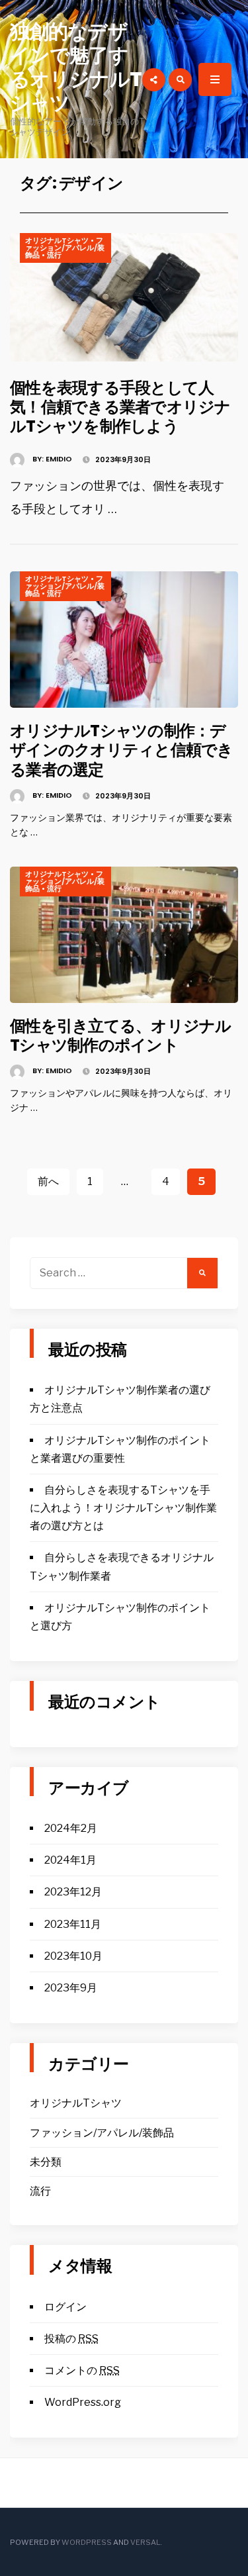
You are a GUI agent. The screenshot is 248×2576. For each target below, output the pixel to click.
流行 (54, 255)
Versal (145, 2542)
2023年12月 (73, 1892)
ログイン (65, 2307)
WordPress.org (83, 2402)
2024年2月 (71, 1828)
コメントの (82, 2370)
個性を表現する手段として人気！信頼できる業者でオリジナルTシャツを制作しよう (120, 407)
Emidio (59, 459)
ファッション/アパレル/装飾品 (65, 248)
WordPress (87, 2542)
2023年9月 (71, 1988)
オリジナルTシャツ (57, 240)
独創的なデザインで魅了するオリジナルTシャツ (76, 67)
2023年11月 (73, 1924)
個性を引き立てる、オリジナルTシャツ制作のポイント (121, 1035)
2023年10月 (73, 1956)
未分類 (46, 2162)
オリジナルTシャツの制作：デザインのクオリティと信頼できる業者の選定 (122, 750)
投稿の (71, 2339)
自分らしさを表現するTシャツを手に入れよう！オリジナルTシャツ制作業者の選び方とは (123, 1508)
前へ (48, 1181)
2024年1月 (70, 1860)
